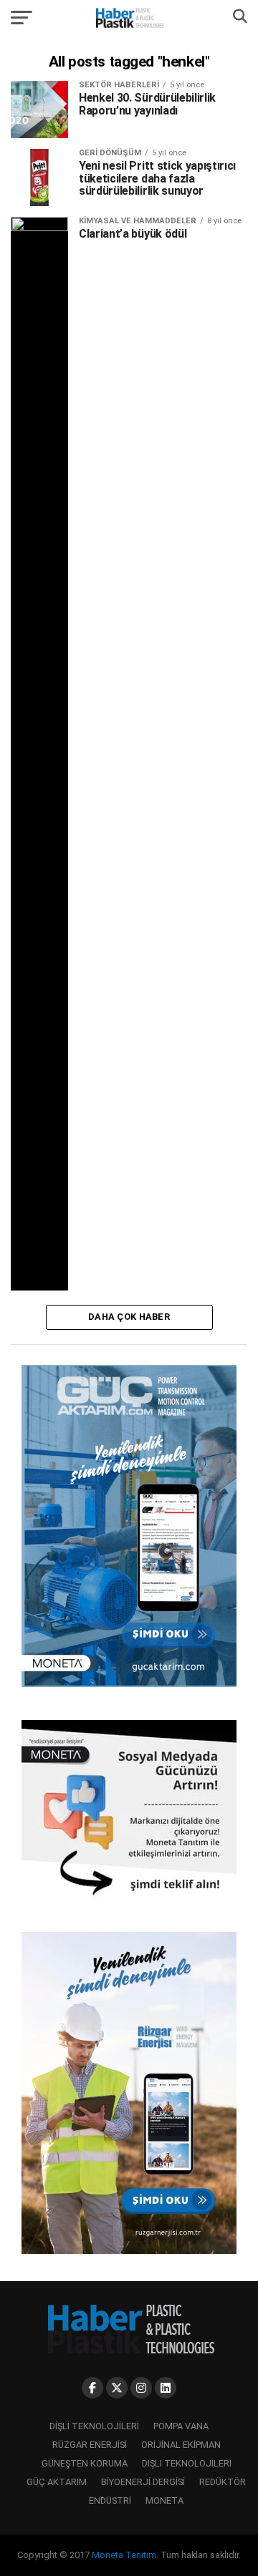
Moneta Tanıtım (124, 2555)
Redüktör (223, 2482)
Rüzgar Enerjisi (90, 2445)
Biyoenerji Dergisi (143, 2482)
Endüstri (110, 2500)
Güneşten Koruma (85, 2463)
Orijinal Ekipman (181, 2445)
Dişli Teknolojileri (94, 2426)
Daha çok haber (129, 1317)
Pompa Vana (181, 2426)
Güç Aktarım (57, 2482)
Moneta (164, 2500)
